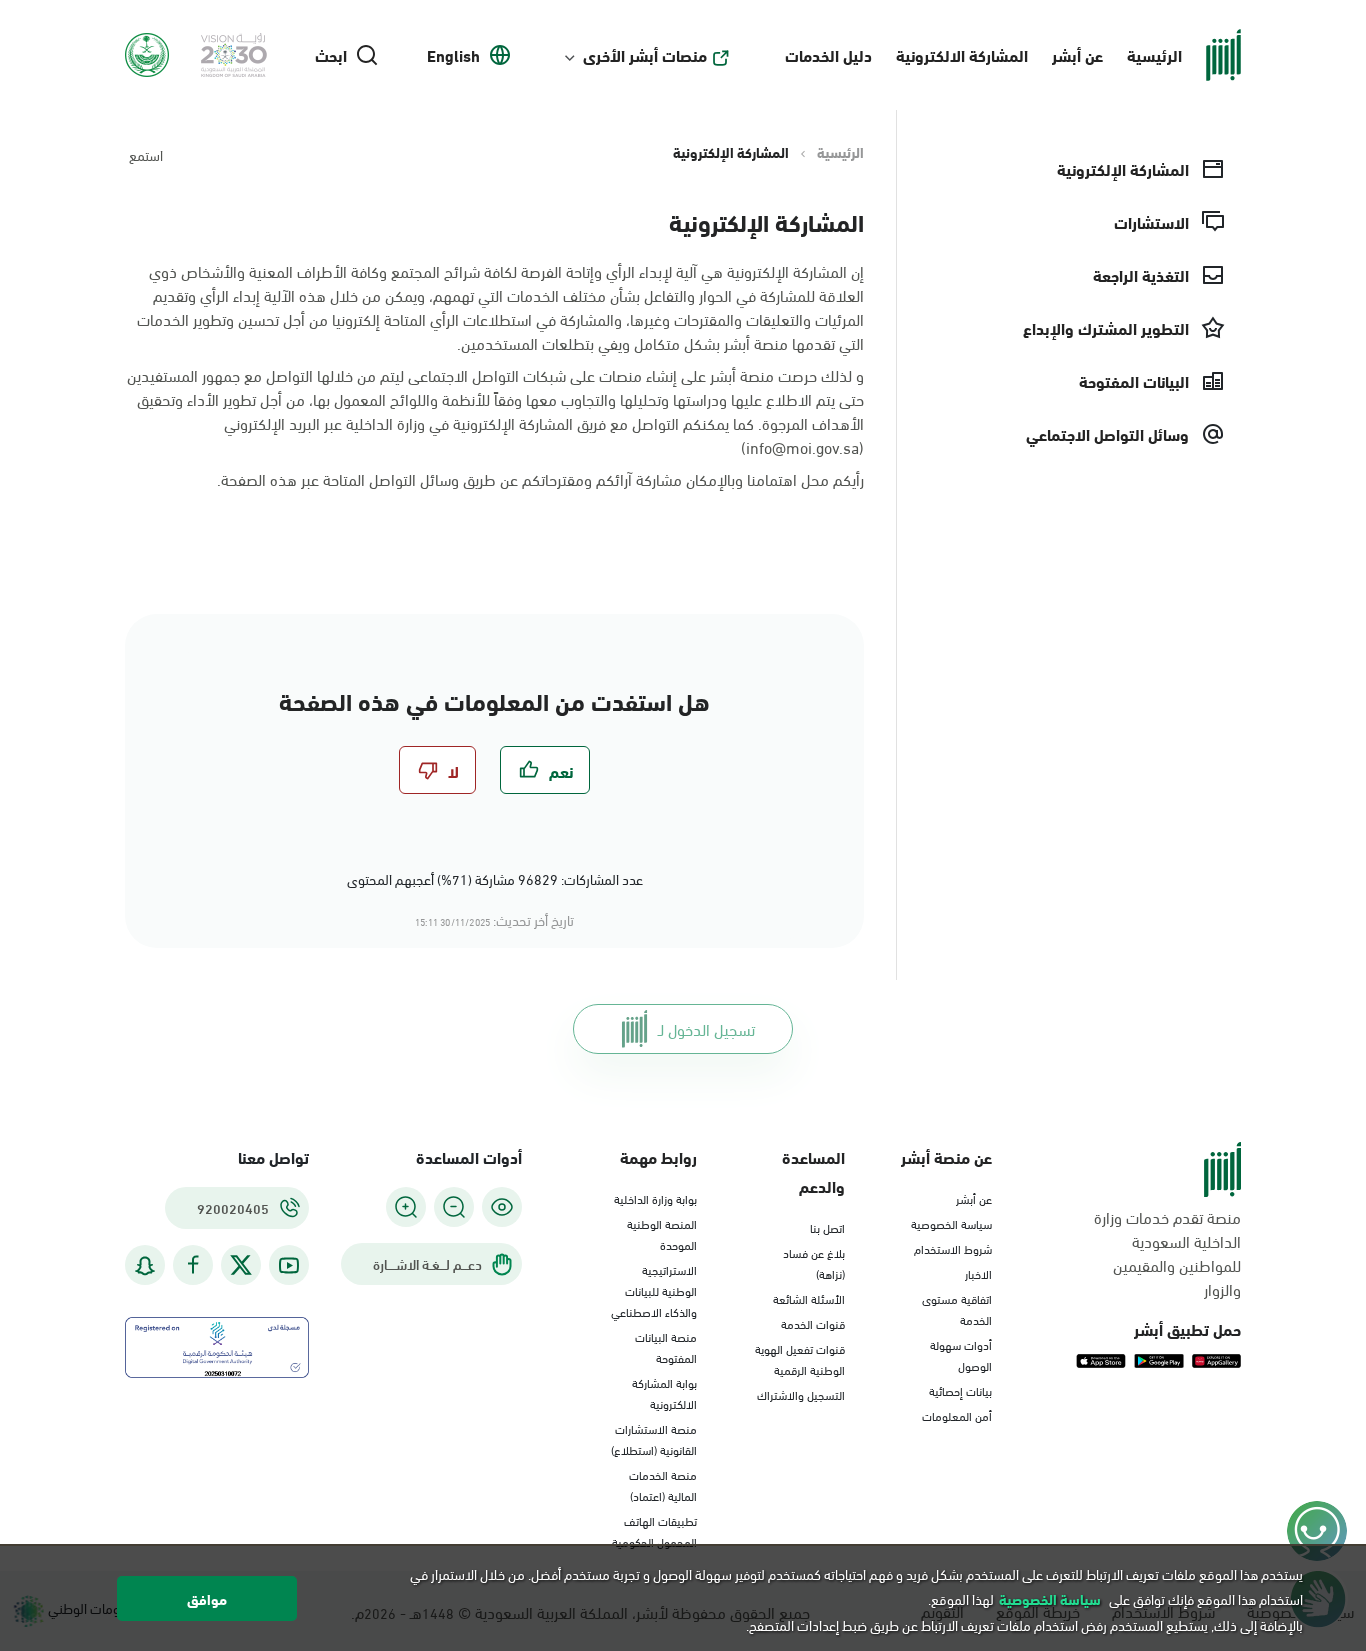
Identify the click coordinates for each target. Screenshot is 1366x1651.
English (453, 55)
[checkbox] (545, 770)
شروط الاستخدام (953, 1248)
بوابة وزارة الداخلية (655, 1198)
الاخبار (978, 1273)
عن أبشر (1077, 54)
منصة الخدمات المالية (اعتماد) (663, 1484)
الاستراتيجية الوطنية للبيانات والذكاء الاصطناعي (654, 1290)
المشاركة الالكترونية (962, 54)
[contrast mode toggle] (502, 1207)
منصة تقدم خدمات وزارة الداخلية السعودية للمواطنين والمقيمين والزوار (1167, 1253)
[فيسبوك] (193, 1265)
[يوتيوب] (289, 1265)
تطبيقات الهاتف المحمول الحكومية (654, 1530)
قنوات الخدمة (813, 1323)
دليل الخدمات (828, 54)
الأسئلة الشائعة (809, 1298)
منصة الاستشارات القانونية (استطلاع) (654, 1438)
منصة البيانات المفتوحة (666, 1346)
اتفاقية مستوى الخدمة (957, 1308)
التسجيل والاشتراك (801, 1394)
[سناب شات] (145, 1265)
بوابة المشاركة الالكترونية (664, 1392)
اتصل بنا (827, 1227)
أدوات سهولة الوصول (961, 1354)
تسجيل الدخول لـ (706, 1028)
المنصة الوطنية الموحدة (662, 1233)
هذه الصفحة (259, 478)
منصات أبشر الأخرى (645, 55)
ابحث (331, 55)
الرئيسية (1154, 54)
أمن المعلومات (957, 1415)
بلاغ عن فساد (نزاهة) (814, 1262)
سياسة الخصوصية (951, 1223)
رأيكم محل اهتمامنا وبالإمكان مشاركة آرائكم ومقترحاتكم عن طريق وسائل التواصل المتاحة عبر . (540, 479)
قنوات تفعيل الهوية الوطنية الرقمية (800, 1358)
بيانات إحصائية (960, 1390)
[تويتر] (241, 1265)
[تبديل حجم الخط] (454, 1207)
